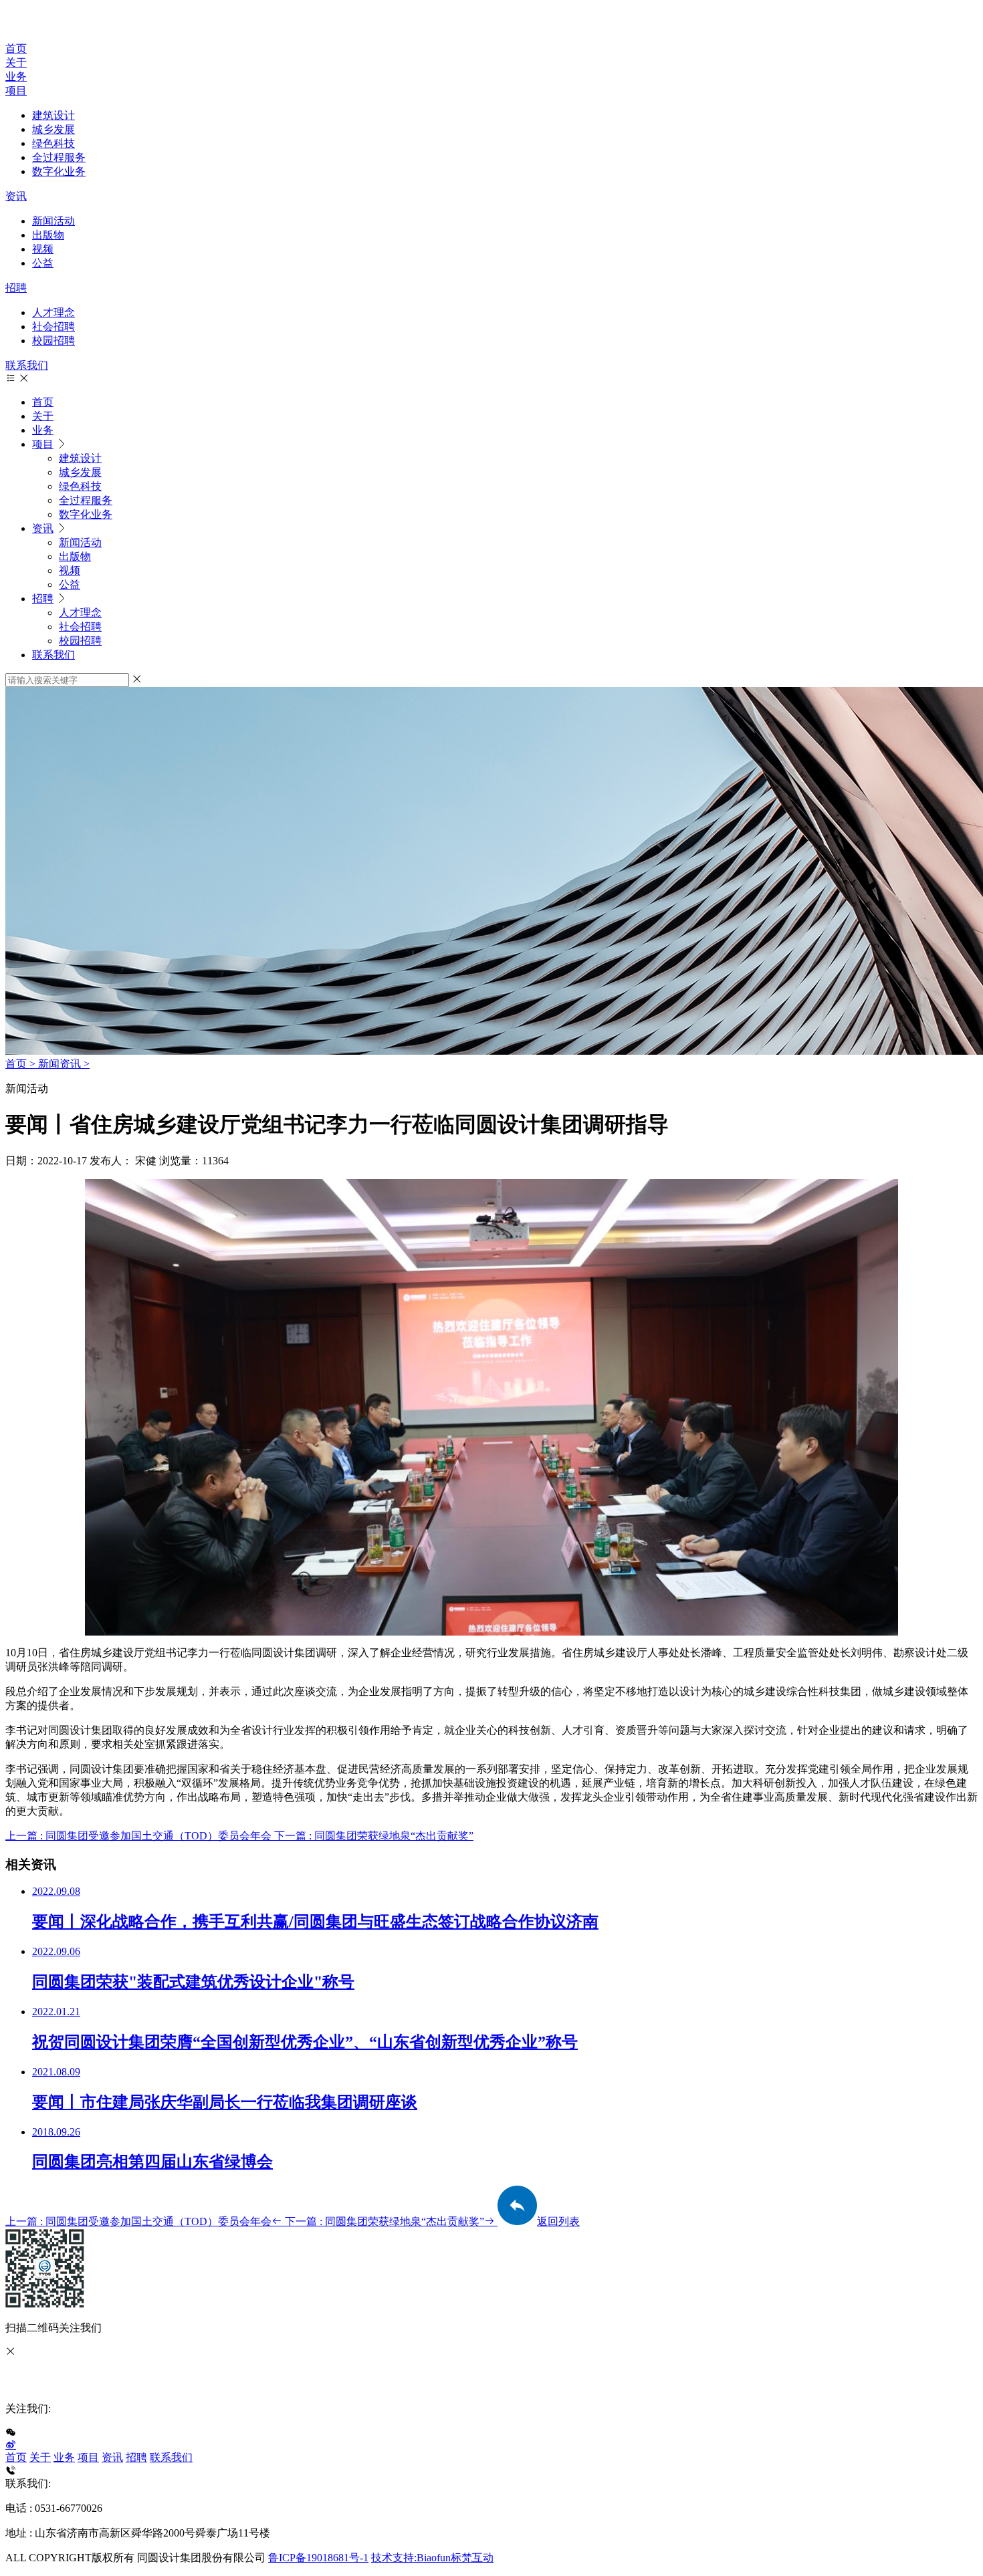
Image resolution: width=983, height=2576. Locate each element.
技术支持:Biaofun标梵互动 (432, 2558)
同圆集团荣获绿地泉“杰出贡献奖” (385, 2221)
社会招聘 (53, 327)
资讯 (16, 196)
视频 (43, 249)
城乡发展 (53, 129)
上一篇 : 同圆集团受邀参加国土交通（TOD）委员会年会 (140, 1836)
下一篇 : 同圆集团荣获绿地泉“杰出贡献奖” (374, 1836)
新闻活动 (53, 221)
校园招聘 (53, 341)
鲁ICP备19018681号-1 (318, 2558)
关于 (16, 62)
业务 (16, 77)
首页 (16, 48)
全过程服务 (59, 157)
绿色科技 (53, 143)
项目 (16, 91)
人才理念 (53, 312)
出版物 (48, 235)
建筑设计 (53, 115)
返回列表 (558, 2221)
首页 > (22, 1064)
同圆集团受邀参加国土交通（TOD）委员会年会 (138, 2221)
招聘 (16, 288)
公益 (43, 263)
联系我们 (27, 365)
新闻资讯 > (64, 1064)
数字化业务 (59, 171)
